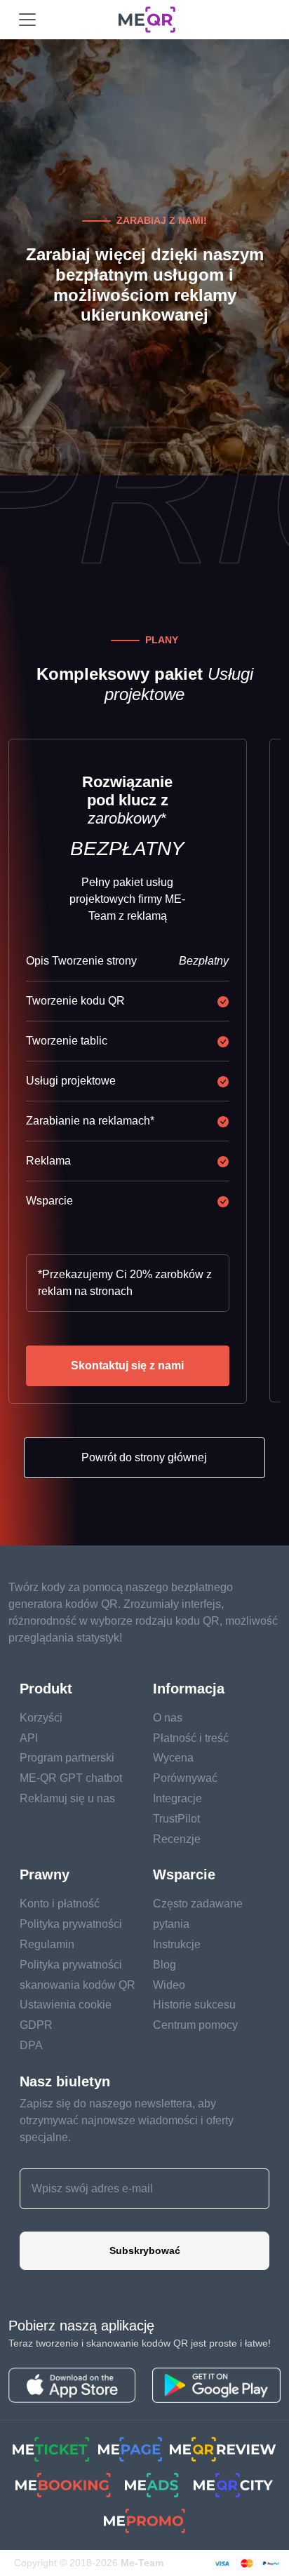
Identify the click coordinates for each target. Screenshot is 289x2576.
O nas (168, 1718)
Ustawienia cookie (66, 2005)
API (29, 1738)
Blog (164, 1965)
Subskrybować (145, 2250)
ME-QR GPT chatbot (71, 1778)
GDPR (36, 2025)
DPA (31, 2045)
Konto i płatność (60, 1904)
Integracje (177, 1798)
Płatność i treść (191, 1738)
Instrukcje (177, 1944)
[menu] (27, 20)
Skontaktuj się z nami (127, 1366)
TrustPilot (176, 1819)
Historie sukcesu (194, 2005)
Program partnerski (67, 1758)
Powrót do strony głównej (144, 1457)
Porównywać (185, 1778)
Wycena (173, 1758)
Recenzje (177, 1839)
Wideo (169, 1985)
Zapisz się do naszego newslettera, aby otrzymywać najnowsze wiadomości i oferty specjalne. (127, 2120)
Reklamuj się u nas (67, 1798)
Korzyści (41, 1718)
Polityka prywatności (71, 1924)
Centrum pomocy (195, 2025)
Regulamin (47, 1944)
